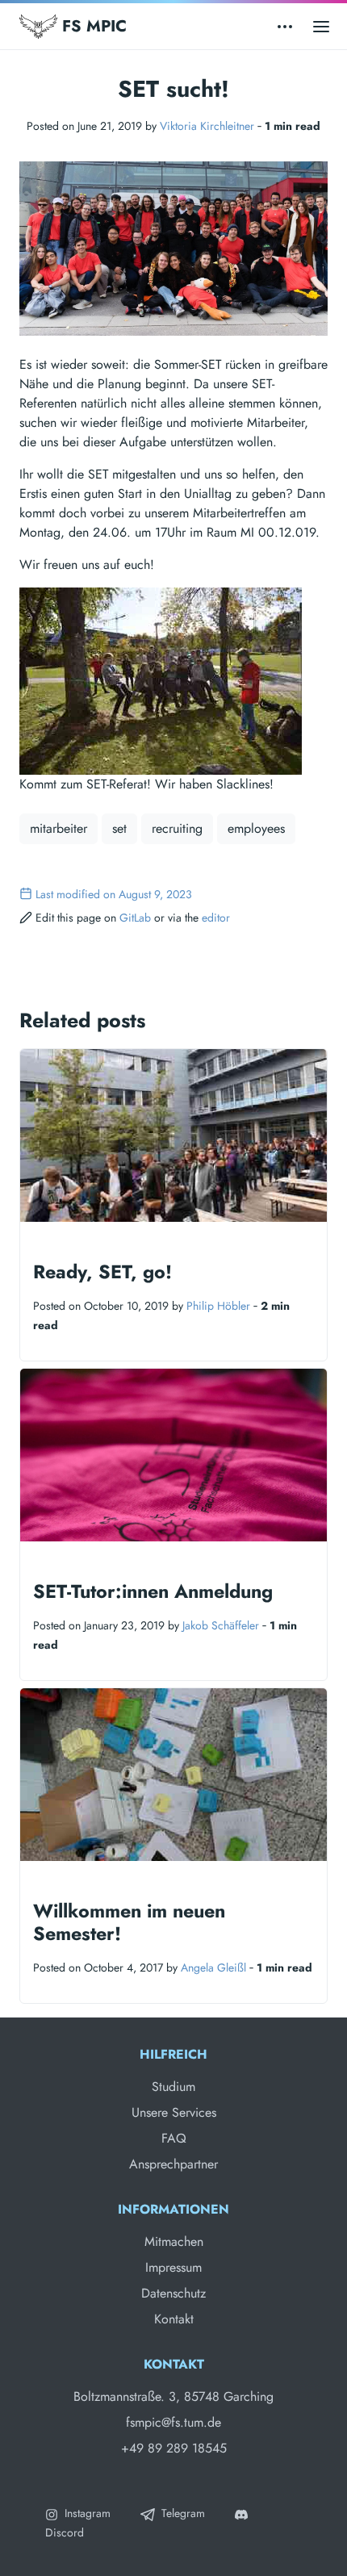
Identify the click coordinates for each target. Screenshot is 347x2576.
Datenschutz (173, 2293)
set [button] (119, 828)
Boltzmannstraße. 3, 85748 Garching (173, 2396)
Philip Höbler (218, 1306)
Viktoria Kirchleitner (207, 126)
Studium (173, 2087)
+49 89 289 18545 (174, 2448)
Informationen (173, 2209)
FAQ (174, 2138)
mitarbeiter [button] (59, 828)
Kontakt (174, 2319)
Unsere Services (174, 2112)
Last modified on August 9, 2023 (114, 894)
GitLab (135, 918)
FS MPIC (92, 26)
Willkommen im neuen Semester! (129, 1922)
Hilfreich (173, 2054)
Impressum (173, 2267)
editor (216, 918)
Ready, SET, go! (102, 1272)
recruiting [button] (177, 828)
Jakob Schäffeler (221, 1625)
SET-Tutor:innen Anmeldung (153, 1591)
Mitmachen (174, 2241)
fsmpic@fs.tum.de (173, 2422)
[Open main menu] (321, 26)
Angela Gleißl (213, 1968)
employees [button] (256, 828)
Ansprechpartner (173, 2164)
